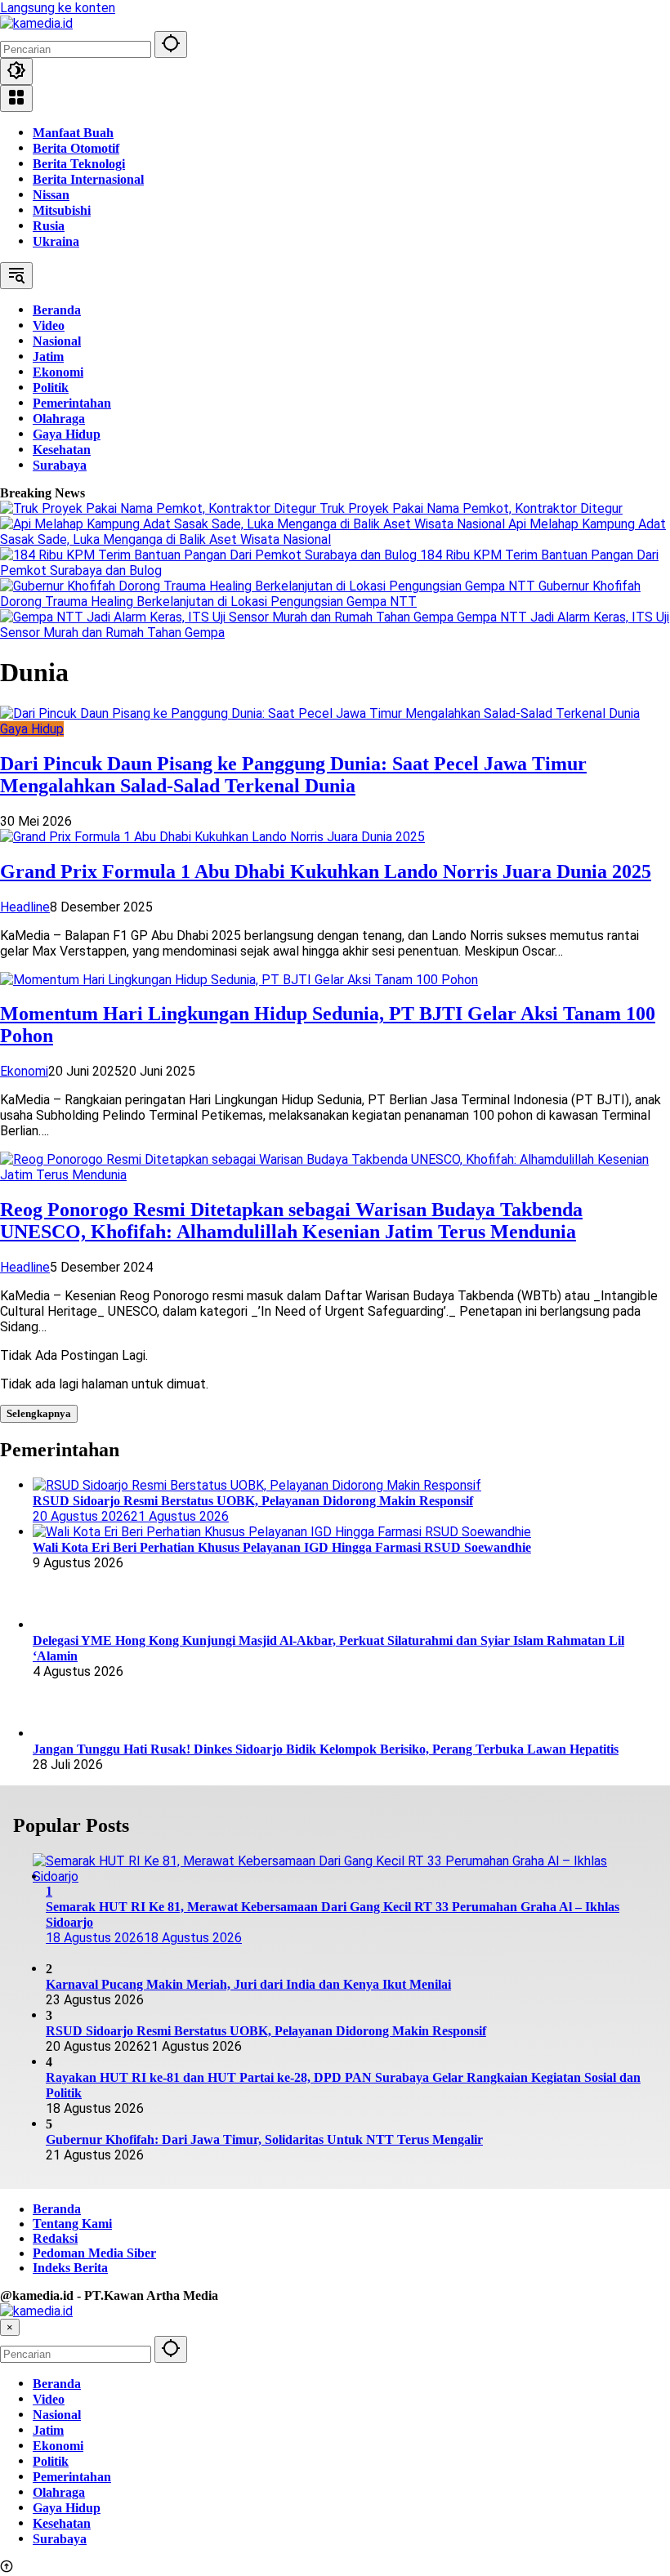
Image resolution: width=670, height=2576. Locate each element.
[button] (171, 45)
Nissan (51, 195)
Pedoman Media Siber (94, 2253)
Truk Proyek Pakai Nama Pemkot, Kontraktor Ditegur (471, 508)
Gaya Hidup (32, 729)
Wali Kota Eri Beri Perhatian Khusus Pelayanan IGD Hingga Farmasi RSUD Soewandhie (282, 1547)
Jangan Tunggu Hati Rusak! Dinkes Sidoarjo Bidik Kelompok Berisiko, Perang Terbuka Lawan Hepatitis (326, 1749)
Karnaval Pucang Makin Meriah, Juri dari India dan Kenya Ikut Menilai (248, 1984)
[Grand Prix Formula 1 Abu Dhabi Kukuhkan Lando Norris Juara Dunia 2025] (212, 837)
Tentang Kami (72, 2224)
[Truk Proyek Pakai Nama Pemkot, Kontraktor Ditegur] (160, 508)
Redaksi (55, 2238)
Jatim (48, 2430)
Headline (25, 907)
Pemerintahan (72, 2477)
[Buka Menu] (16, 98)
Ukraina (56, 241)
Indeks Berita (70, 2268)
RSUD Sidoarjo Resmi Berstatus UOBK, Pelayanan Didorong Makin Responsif (266, 2031)
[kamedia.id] (36, 23)
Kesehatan (62, 2523)
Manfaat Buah (73, 133)
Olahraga (59, 2492)
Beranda (57, 2209)
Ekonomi (24, 1071)
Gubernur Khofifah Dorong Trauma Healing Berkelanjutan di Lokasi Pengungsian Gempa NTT (320, 594)
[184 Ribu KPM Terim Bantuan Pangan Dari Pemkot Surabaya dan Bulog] (210, 555)
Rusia (49, 226)
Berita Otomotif (76, 148)
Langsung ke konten (58, 8)
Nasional (57, 2415)
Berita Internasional (88, 179)
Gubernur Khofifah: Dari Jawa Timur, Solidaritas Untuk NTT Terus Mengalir (264, 2139)
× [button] (10, 2327)
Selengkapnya (39, 1413)
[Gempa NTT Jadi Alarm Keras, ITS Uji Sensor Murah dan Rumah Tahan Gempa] (228, 617)
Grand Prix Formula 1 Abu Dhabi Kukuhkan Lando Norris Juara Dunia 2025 (326, 871)
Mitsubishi (62, 210)
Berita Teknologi (79, 164)
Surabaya (60, 2539)
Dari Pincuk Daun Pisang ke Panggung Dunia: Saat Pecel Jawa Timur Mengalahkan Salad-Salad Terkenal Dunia (293, 775)
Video (49, 2399)
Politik (51, 2461)
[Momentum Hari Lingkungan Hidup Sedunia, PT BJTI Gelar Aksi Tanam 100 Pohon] (239, 980)
